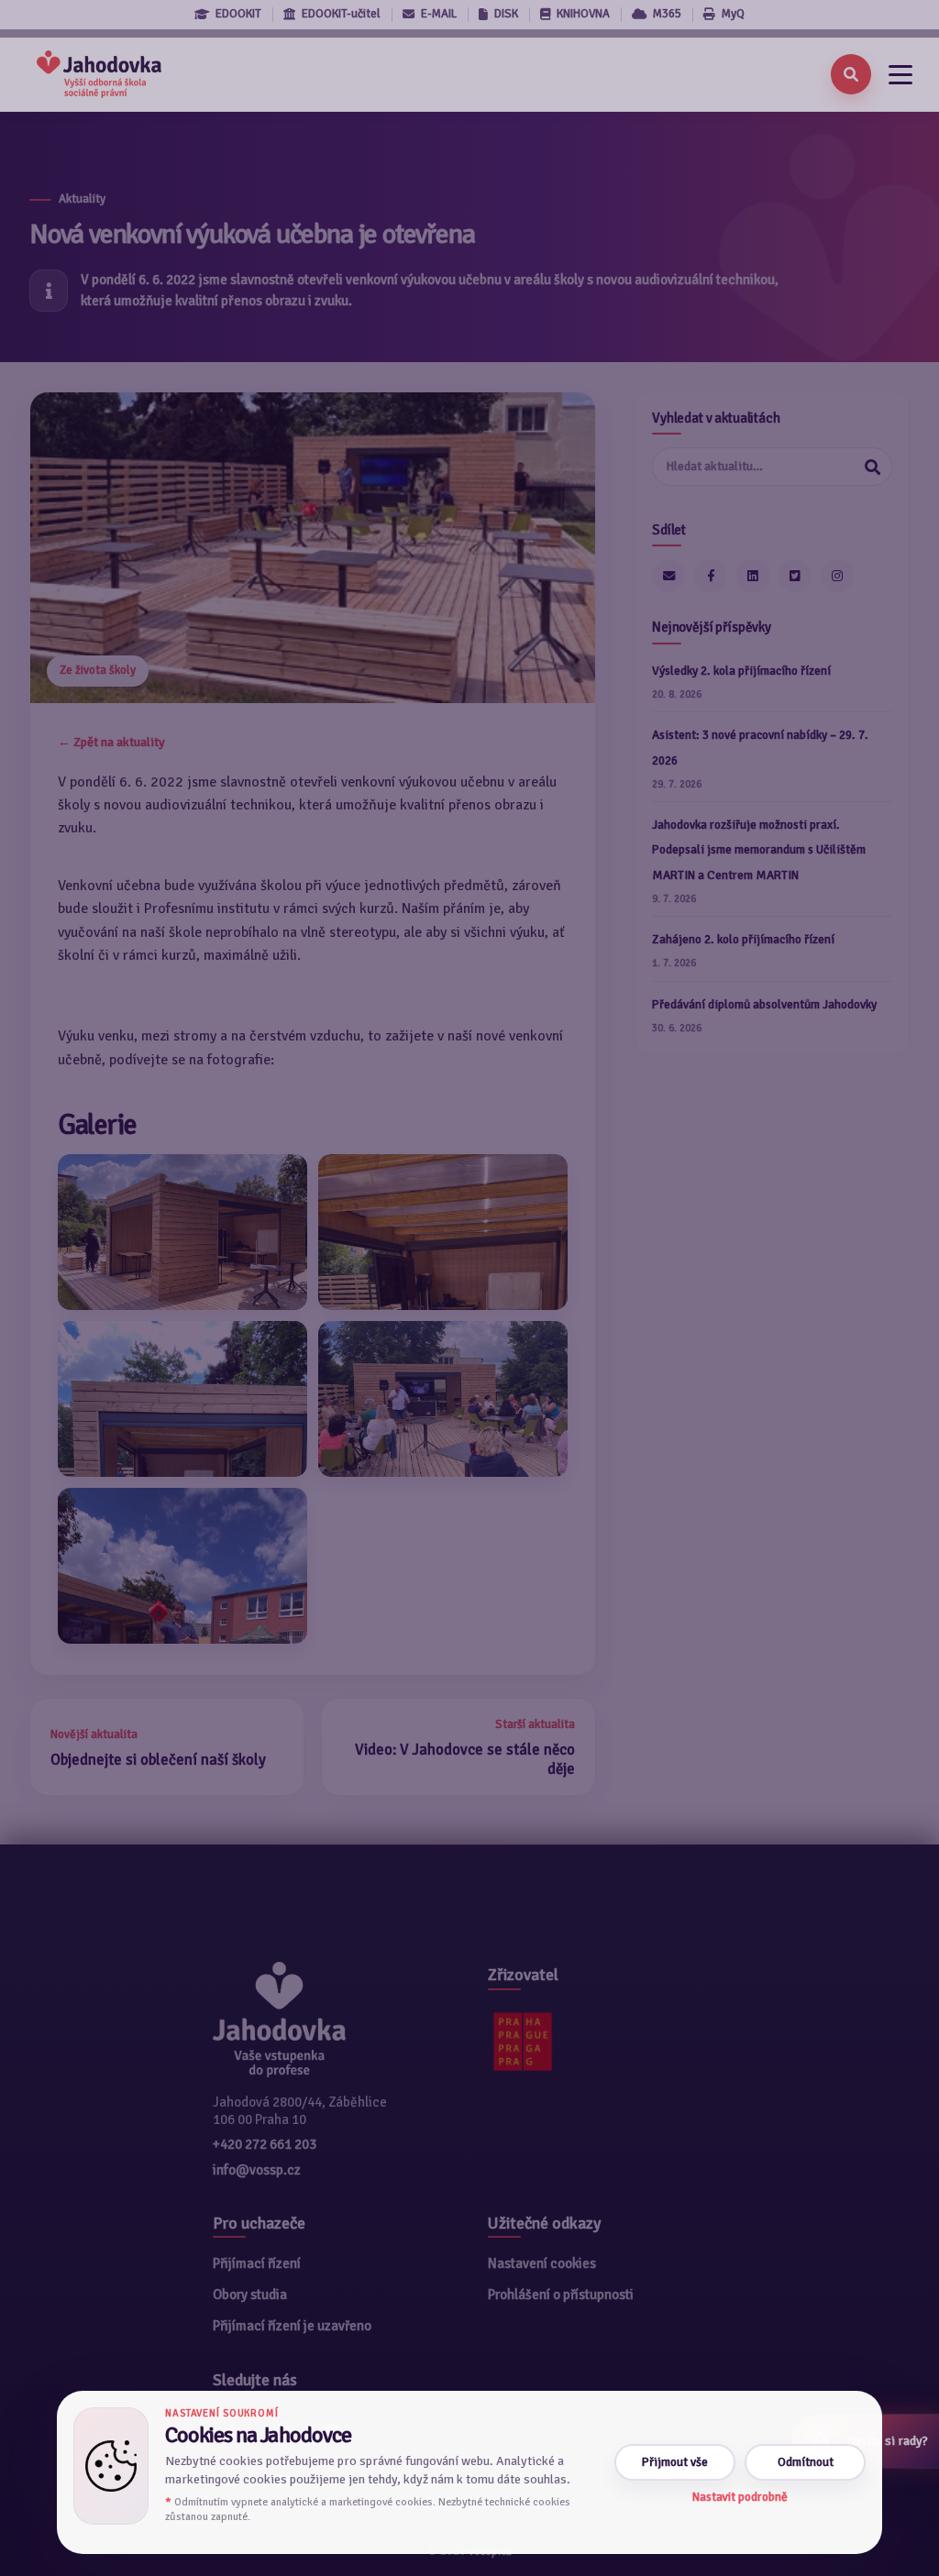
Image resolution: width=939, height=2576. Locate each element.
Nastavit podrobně (740, 2497)
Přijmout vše (675, 2462)
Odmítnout (806, 2462)
